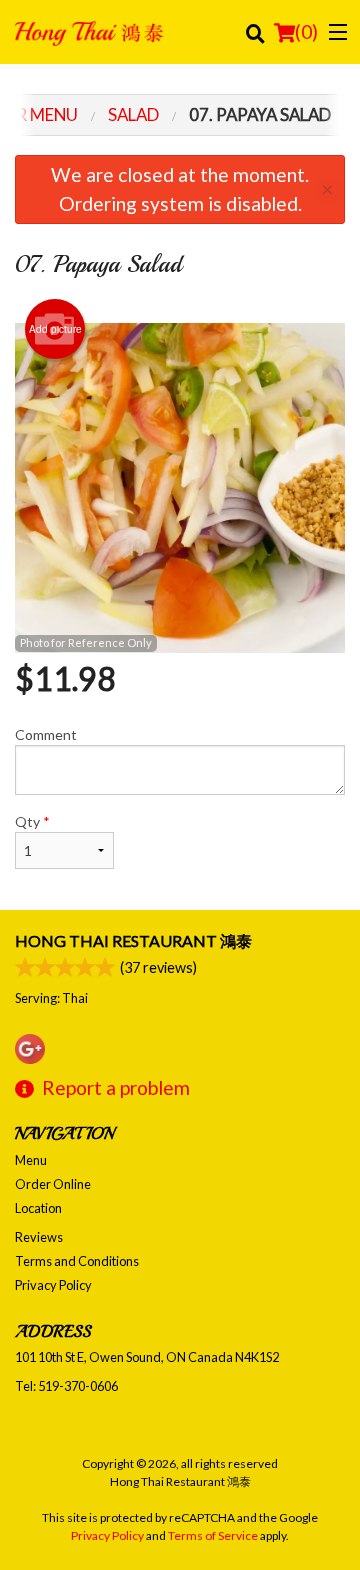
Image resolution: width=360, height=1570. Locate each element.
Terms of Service (213, 1535)
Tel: (66, 1386)
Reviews (39, 1237)
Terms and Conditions (77, 1261)
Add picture (55, 329)
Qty (32, 821)
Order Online (53, 1184)
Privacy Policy (53, 1285)
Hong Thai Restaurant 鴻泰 (133, 940)
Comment (46, 734)
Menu (31, 1160)
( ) (306, 31)
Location (38, 1208)
